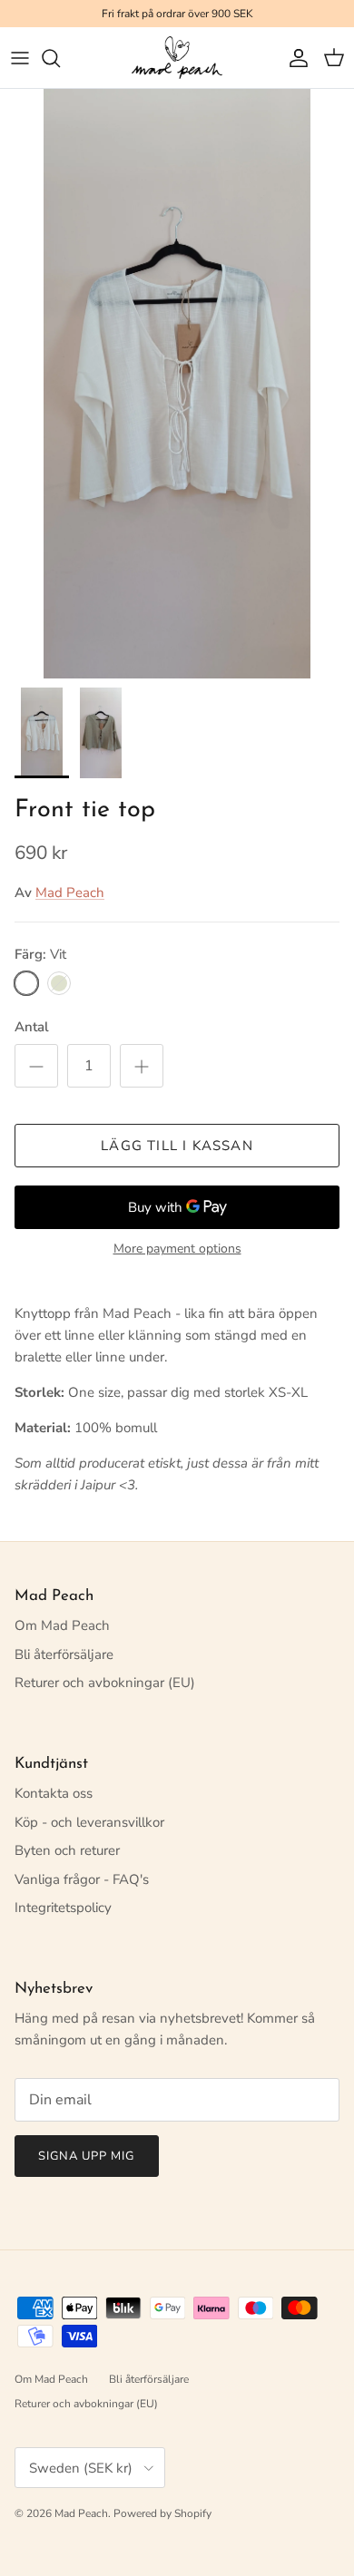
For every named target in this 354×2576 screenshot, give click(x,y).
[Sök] (60, 58)
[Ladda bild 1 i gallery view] (177, 384)
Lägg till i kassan (177, 1146)
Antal (32, 1027)
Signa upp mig (87, 2156)
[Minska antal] (36, 1066)
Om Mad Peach (62, 1625)
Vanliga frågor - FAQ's (82, 1879)
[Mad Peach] (177, 58)
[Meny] (20, 58)
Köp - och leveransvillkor (89, 1822)
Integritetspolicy (63, 1908)
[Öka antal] (142, 1066)
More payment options (177, 1249)
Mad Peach (70, 893)
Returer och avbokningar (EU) (105, 1683)
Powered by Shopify (162, 2513)
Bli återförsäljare (64, 1654)
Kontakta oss (54, 1793)
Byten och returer (67, 1850)
